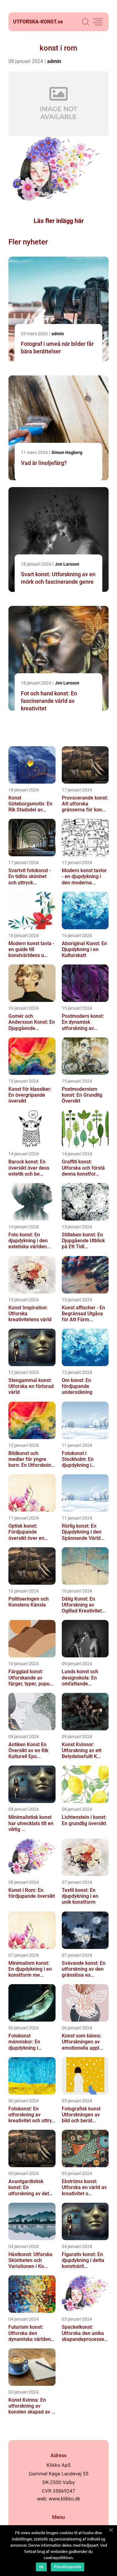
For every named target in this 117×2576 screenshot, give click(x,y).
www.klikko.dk (64, 2499)
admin (54, 61)
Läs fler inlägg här (59, 221)
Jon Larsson (67, 564)
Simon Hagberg (67, 452)
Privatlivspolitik (68, 2567)
